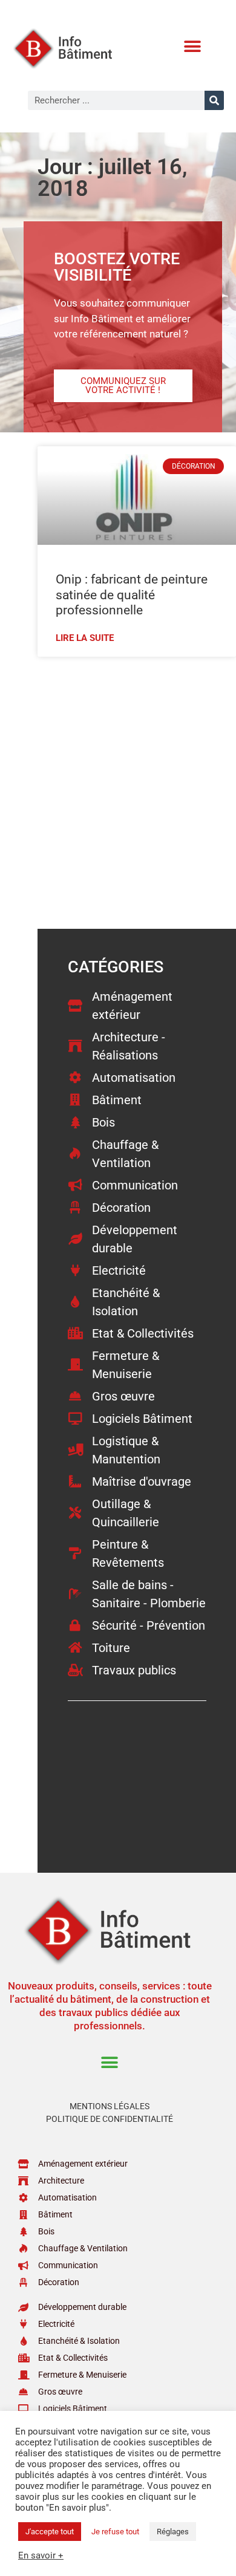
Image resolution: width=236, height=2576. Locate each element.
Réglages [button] (173, 2532)
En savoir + (41, 2555)
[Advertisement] (118, 792)
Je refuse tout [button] (115, 2532)
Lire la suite (85, 638)
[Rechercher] (214, 100)
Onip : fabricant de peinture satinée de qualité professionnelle (132, 594)
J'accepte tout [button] (50, 2532)
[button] (192, 46)
